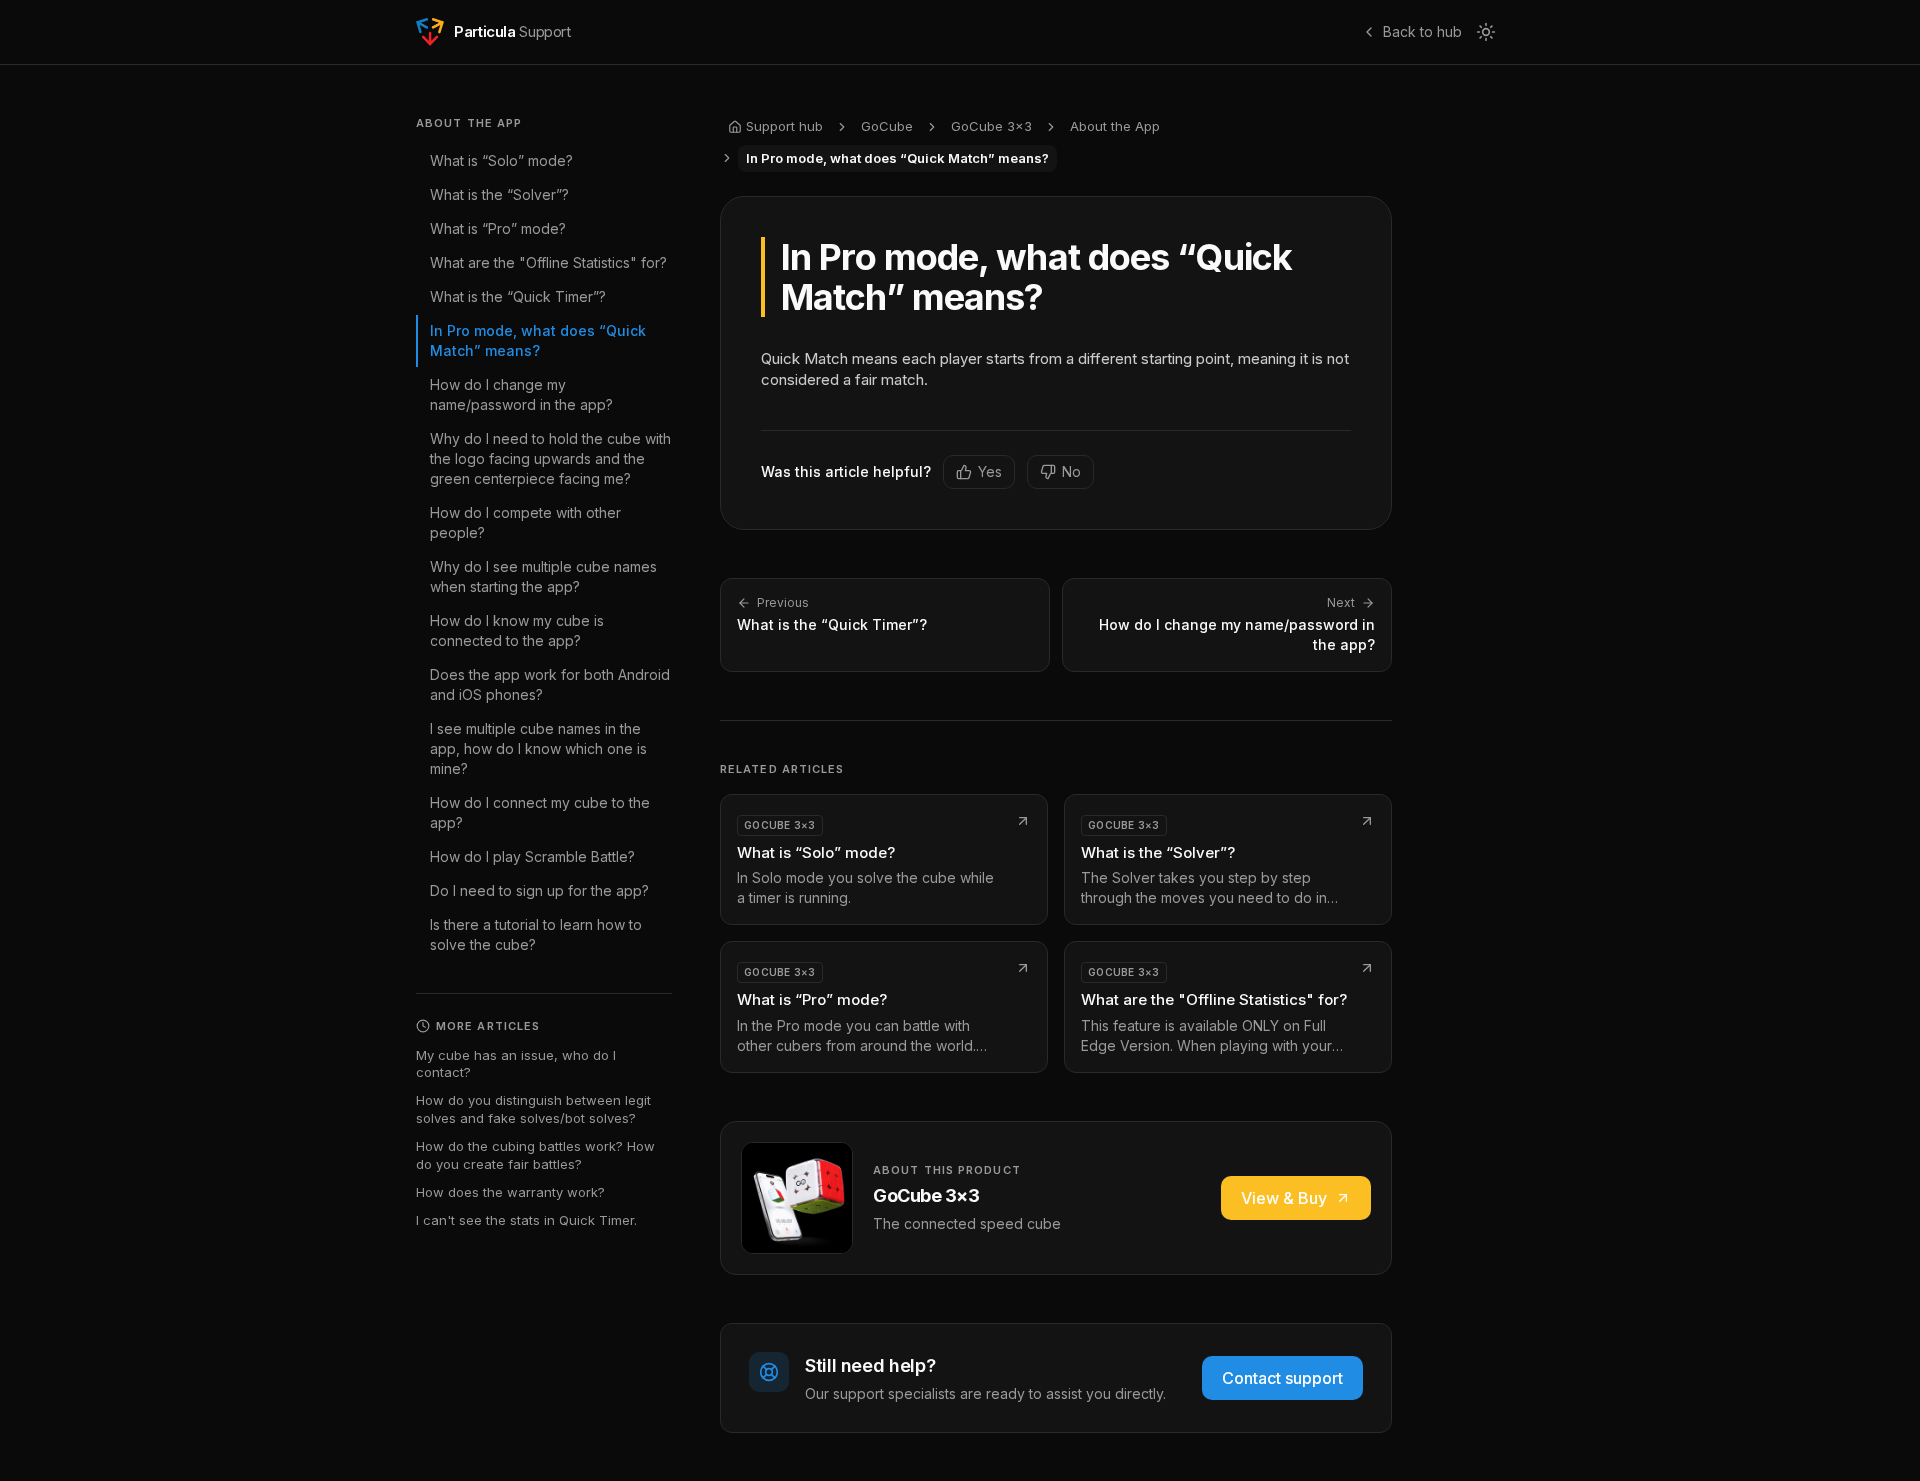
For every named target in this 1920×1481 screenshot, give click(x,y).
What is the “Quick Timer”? (518, 296)
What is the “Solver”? (499, 194)
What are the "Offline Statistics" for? (548, 262)
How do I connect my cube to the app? (540, 812)
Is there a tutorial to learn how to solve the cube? (536, 934)
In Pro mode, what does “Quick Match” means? (538, 340)
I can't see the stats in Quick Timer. (526, 1220)
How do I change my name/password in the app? (521, 394)
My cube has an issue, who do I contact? (516, 1064)
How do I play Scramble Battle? (532, 856)
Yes (990, 471)
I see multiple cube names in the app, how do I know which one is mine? (538, 748)
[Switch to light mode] (1486, 32)
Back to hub (1422, 31)
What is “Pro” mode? (498, 228)
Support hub (784, 126)
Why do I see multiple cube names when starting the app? (543, 576)
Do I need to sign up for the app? (539, 890)
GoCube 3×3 (991, 126)
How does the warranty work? (510, 1192)
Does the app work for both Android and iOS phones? (550, 684)
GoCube (887, 126)
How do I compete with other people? (525, 522)
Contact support (1282, 1378)
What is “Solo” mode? (501, 160)
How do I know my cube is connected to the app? (517, 630)
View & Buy (1284, 1198)
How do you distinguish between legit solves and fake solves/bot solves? (533, 1109)
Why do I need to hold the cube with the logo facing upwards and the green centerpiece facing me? (550, 458)
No (1071, 471)
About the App (1115, 126)
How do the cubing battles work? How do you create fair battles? (535, 1155)
